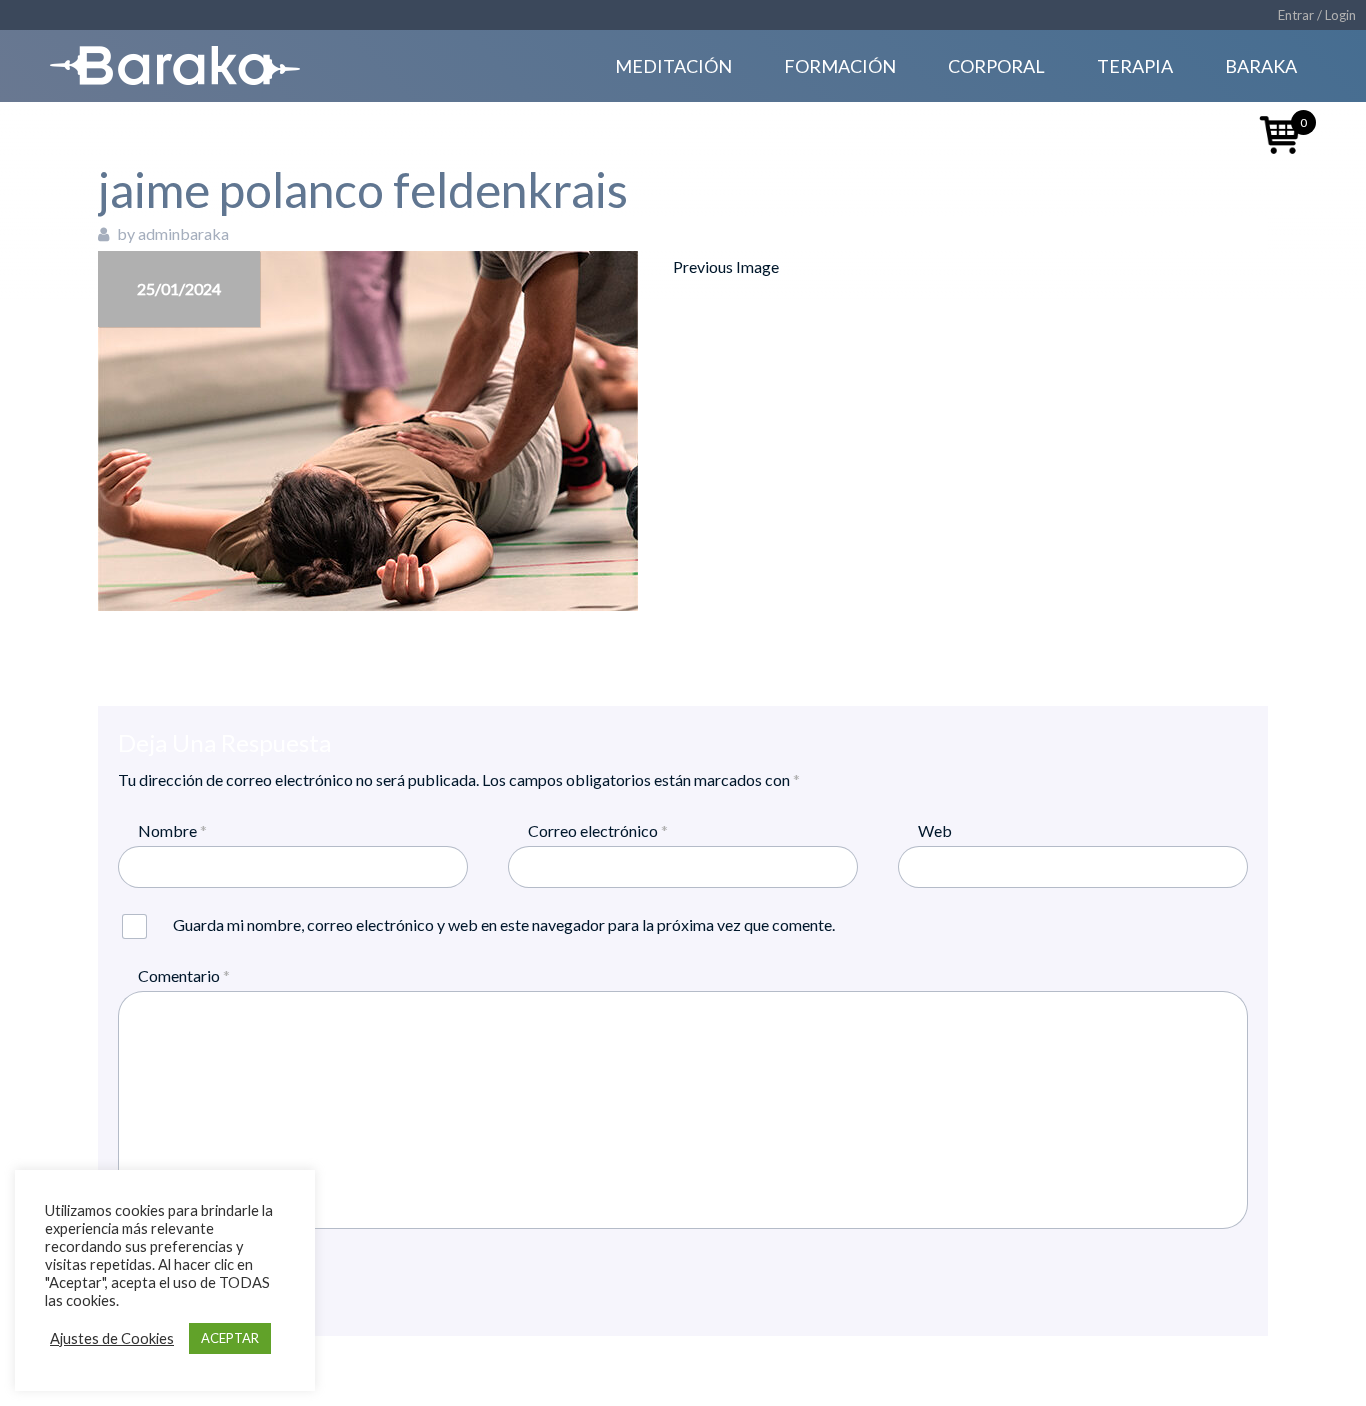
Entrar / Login (1317, 15)
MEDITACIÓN (673, 66)
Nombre (172, 830)
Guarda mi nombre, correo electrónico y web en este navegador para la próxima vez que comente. (504, 924)
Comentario (184, 975)
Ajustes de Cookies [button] (112, 1338)
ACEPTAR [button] (230, 1338)
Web (935, 830)
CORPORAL (996, 66)
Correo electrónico (598, 830)
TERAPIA (1135, 66)
